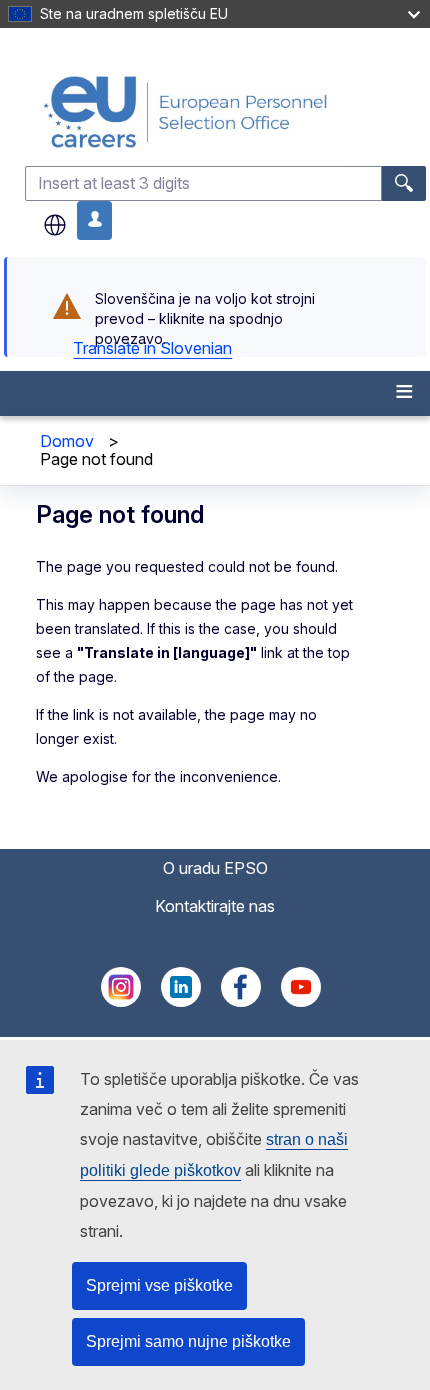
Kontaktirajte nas (215, 906)
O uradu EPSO (215, 868)
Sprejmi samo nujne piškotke (188, 1341)
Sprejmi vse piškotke (159, 1285)
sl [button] (55, 225)
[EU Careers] (225, 111)
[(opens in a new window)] (121, 1001)
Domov (67, 441)
